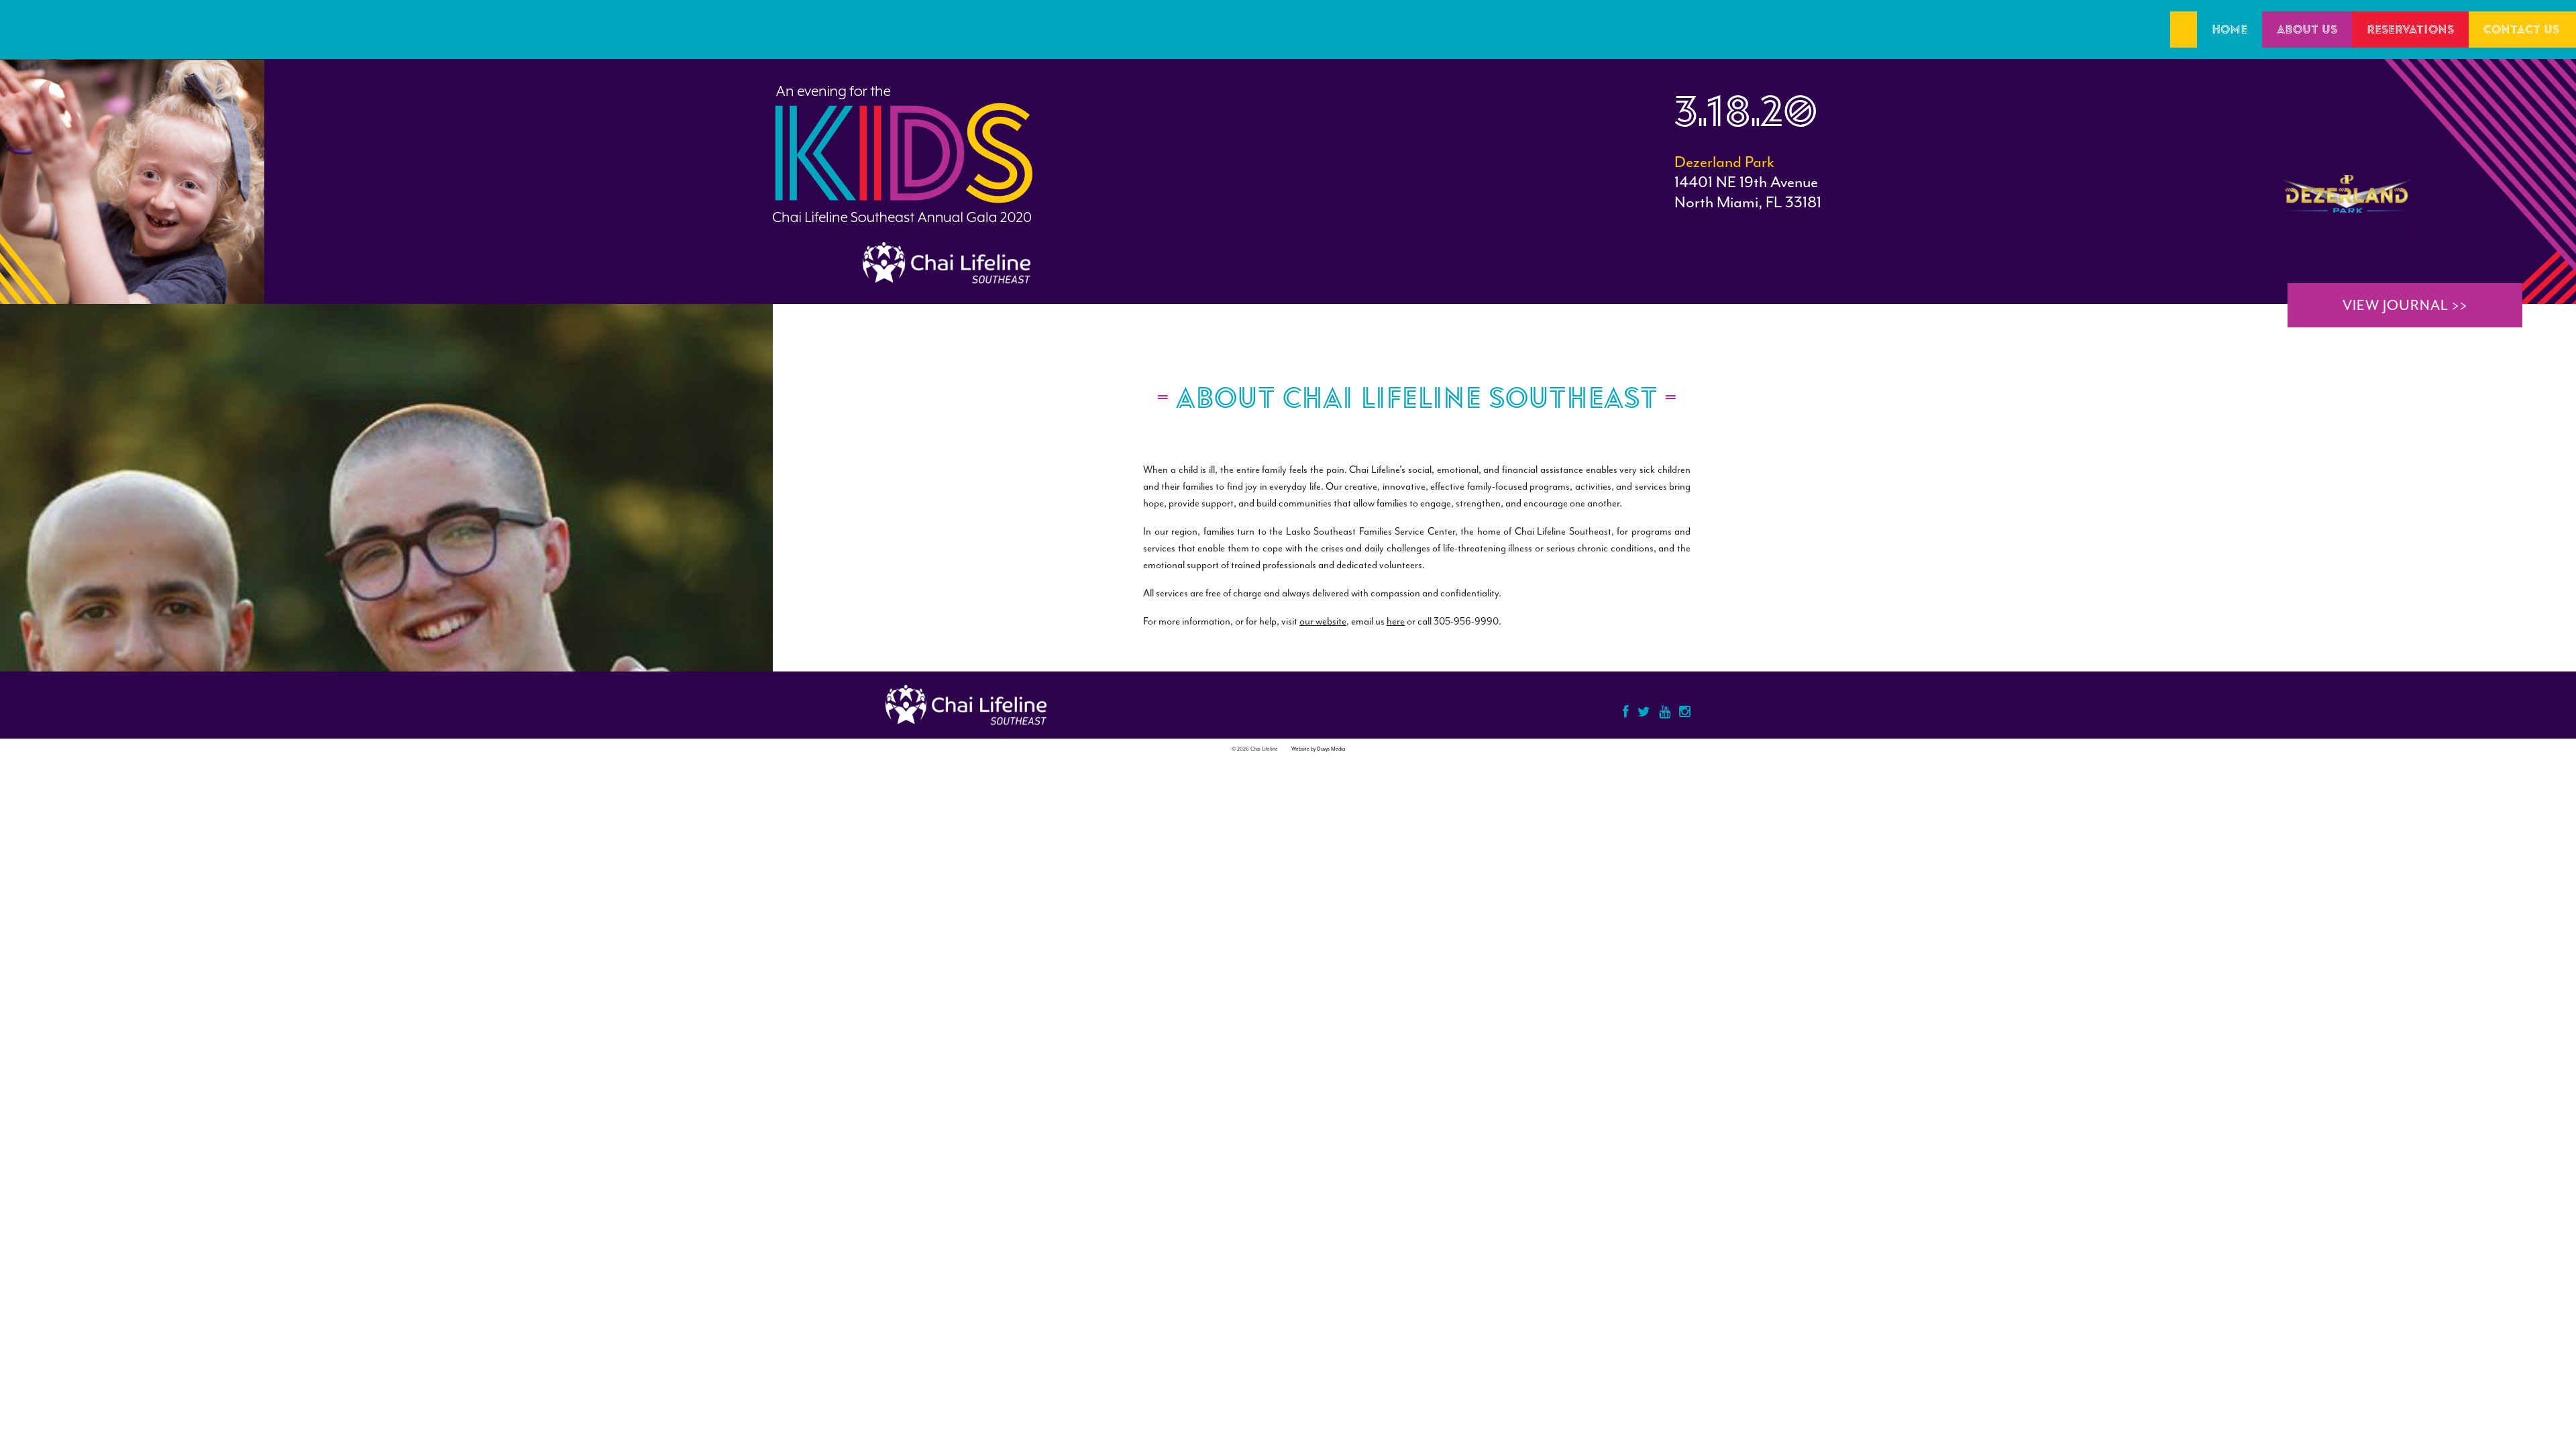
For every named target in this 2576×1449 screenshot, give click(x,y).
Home (2230, 30)
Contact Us (2521, 30)
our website (1323, 622)
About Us (2307, 30)
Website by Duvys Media (1318, 749)
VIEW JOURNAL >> (2405, 305)
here (1396, 622)
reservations (2410, 30)
